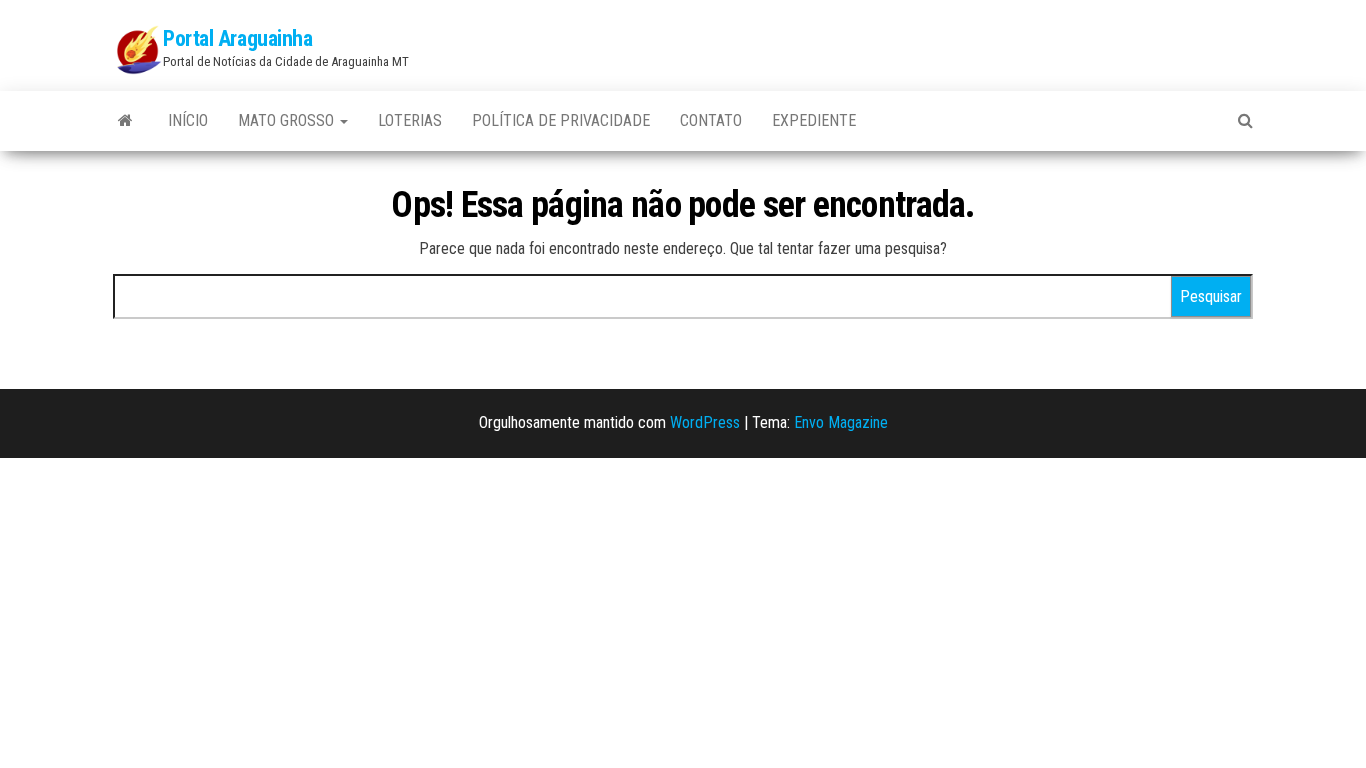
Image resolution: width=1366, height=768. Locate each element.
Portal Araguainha (238, 38)
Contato (711, 120)
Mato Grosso (288, 120)
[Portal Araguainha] (125, 121)
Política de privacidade (561, 120)
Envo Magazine (841, 422)
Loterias (410, 120)
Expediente (814, 120)
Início (188, 120)
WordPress (705, 422)
